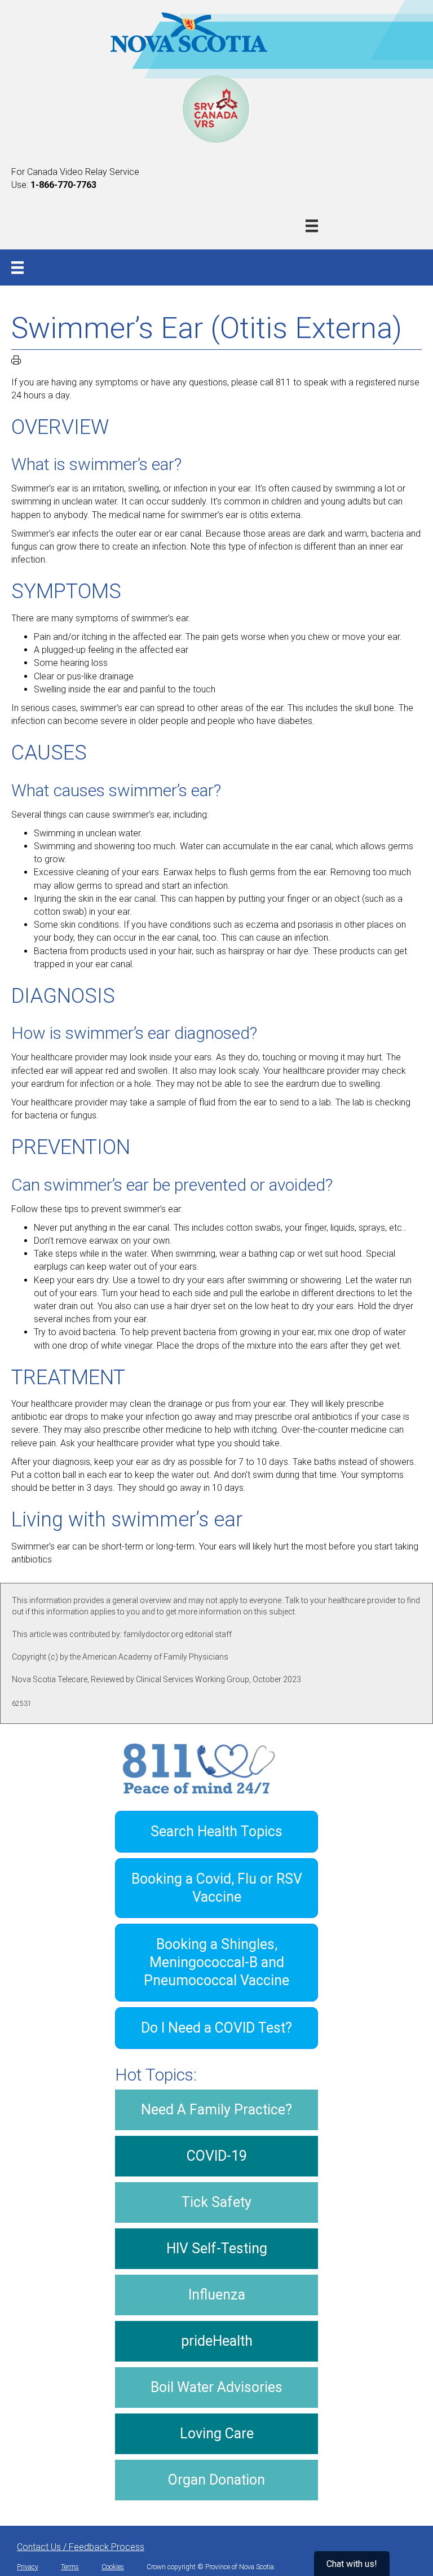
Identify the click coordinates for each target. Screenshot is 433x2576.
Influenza (217, 2295)
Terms (70, 2567)
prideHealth (217, 2341)
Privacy (28, 2567)
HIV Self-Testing (217, 2248)
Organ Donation (216, 2480)
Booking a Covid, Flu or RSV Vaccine (217, 1888)
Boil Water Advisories (216, 2387)
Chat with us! (352, 2564)
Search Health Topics (216, 1831)
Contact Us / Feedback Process (81, 2547)
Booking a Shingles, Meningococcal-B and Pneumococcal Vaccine (216, 1962)
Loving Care (217, 2434)
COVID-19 (217, 2156)
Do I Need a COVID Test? (216, 2028)
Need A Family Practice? (216, 2110)
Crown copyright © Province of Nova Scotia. (211, 2567)
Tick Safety (216, 2202)
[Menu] (312, 226)
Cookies (113, 2567)
